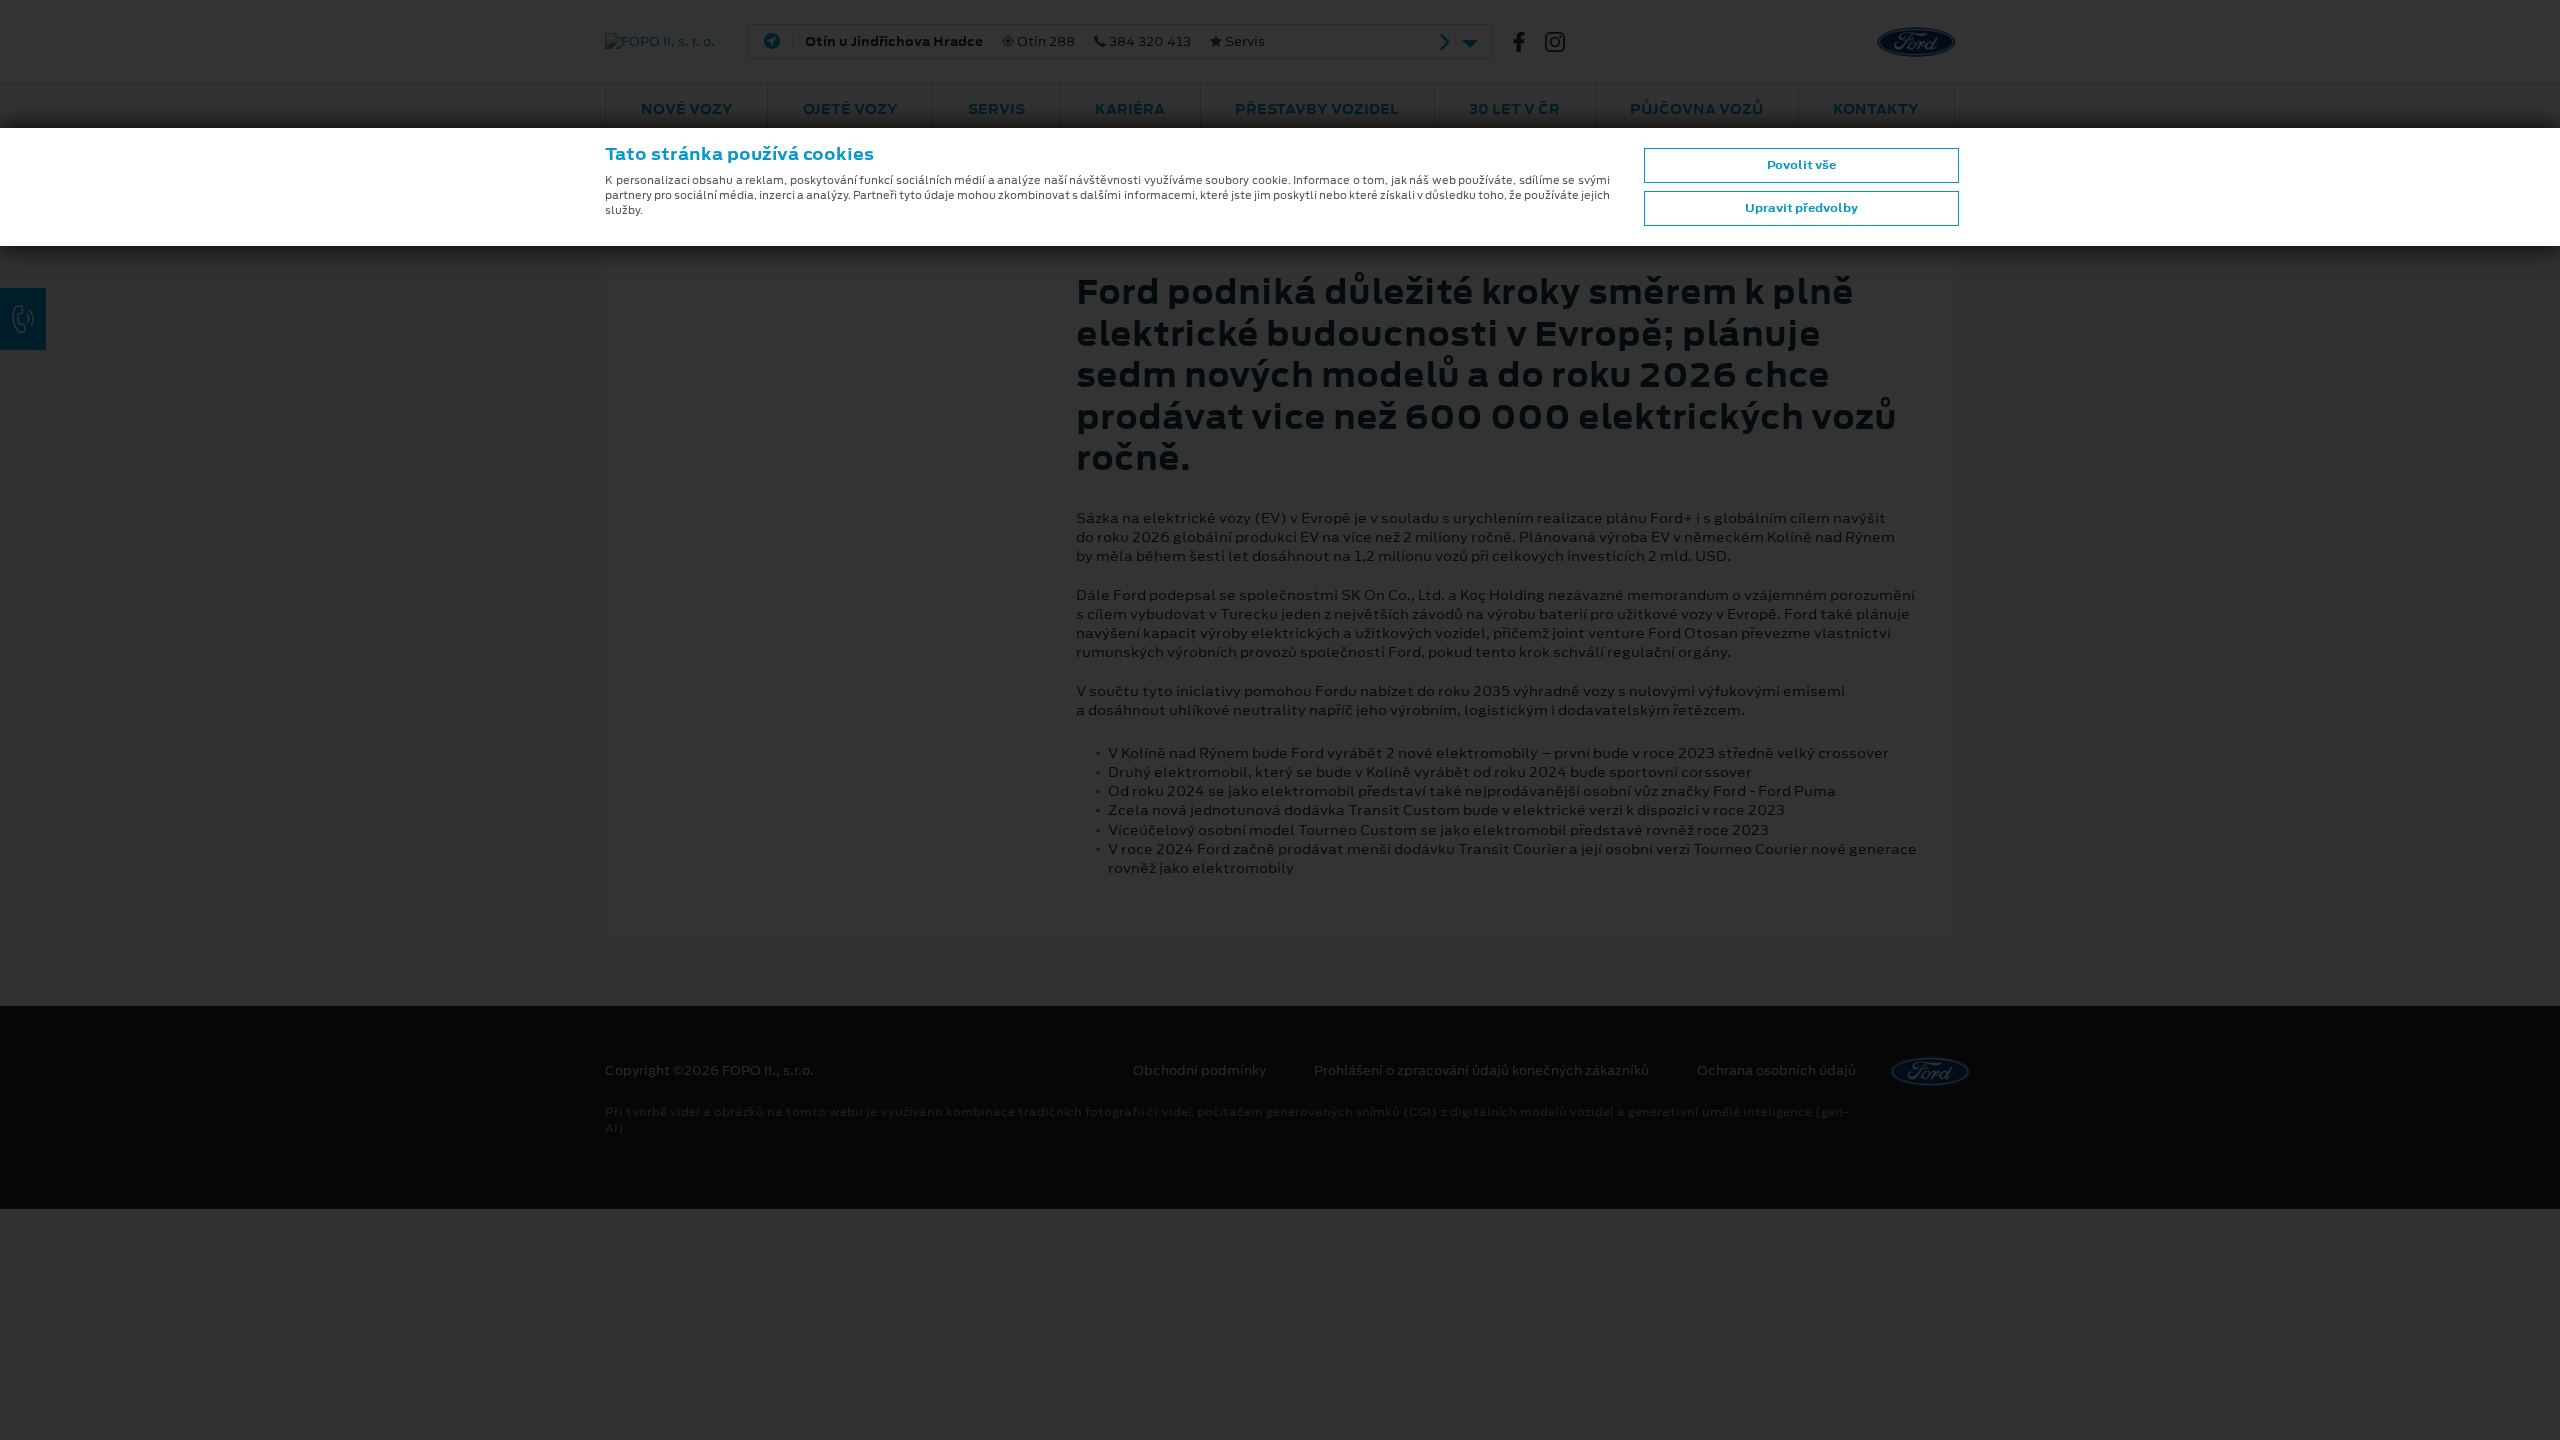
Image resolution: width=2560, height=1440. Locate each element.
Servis (996, 109)
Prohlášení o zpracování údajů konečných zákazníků (1481, 1071)
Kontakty (1876, 109)
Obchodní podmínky (1199, 1071)
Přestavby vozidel (1317, 109)
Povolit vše (1801, 165)
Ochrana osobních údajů (1776, 1071)
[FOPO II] (1527, 42)
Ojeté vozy (850, 109)
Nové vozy (687, 109)
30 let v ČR (1514, 109)
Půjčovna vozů (1696, 109)
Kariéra (1130, 109)
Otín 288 (1035, 42)
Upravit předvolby (1801, 208)
